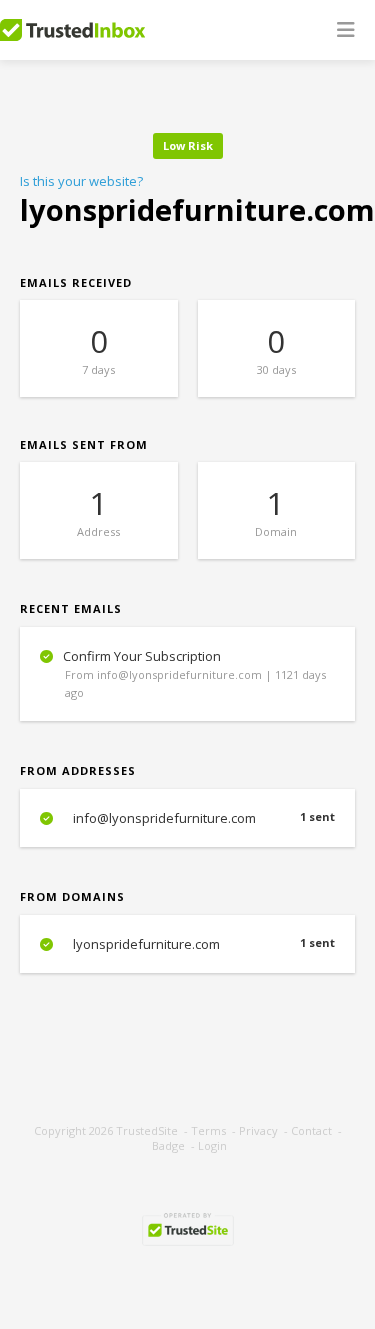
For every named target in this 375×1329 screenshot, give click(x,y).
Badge (168, 1145)
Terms (208, 1130)
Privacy (258, 1130)
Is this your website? (81, 181)
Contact (311, 1130)
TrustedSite (147, 1130)
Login (212, 1145)
